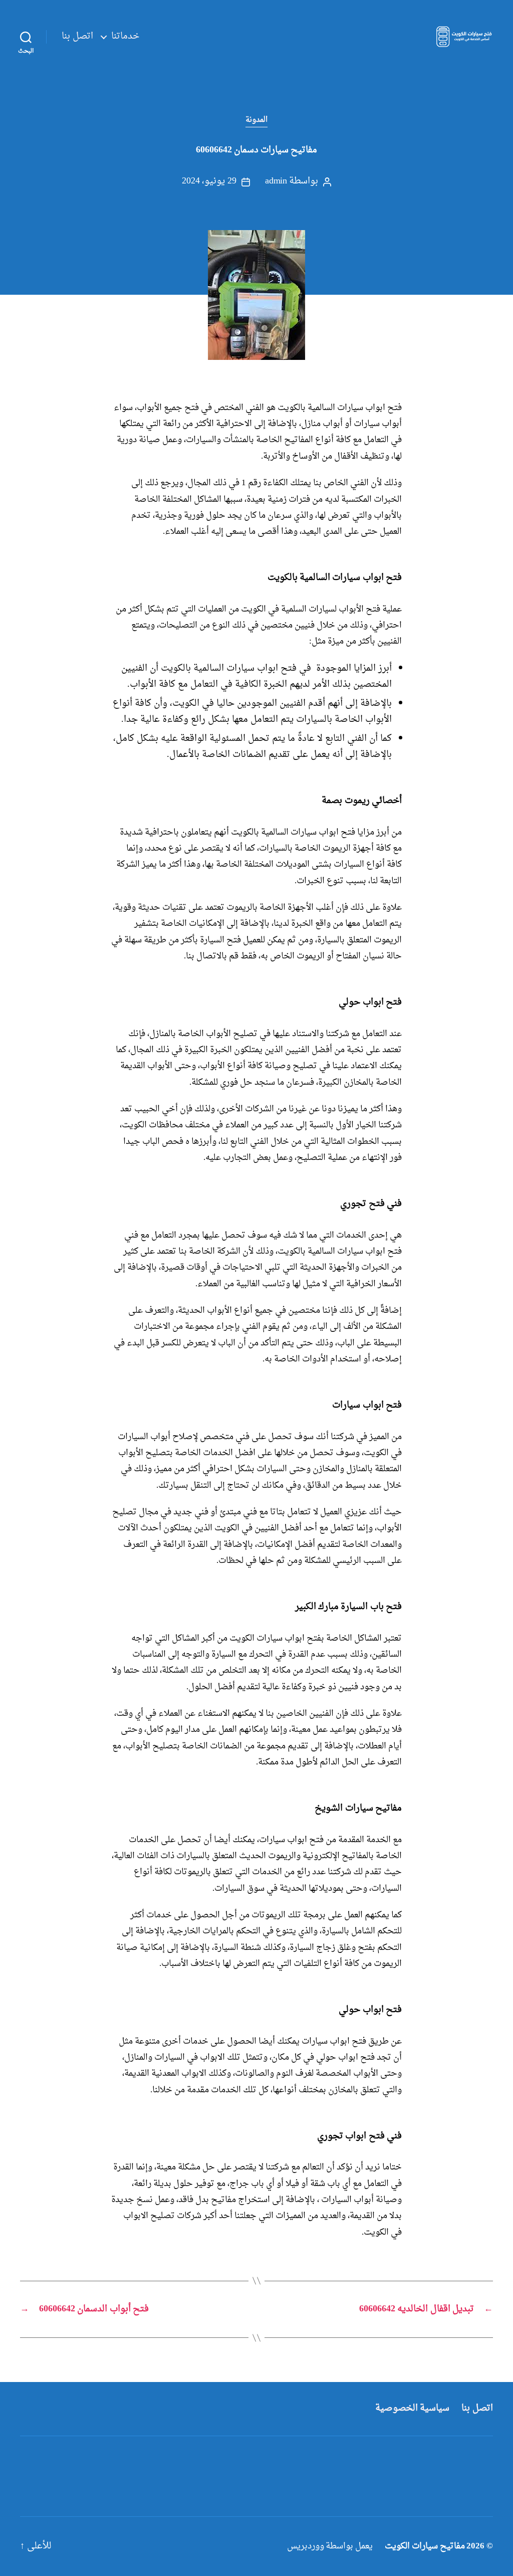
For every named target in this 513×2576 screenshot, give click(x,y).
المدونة (256, 120)
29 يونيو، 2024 (209, 181)
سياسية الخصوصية (413, 2408)
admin (276, 181)
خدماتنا (125, 37)
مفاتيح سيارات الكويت (425, 2546)
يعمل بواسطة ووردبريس (330, 2546)
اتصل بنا (77, 37)
